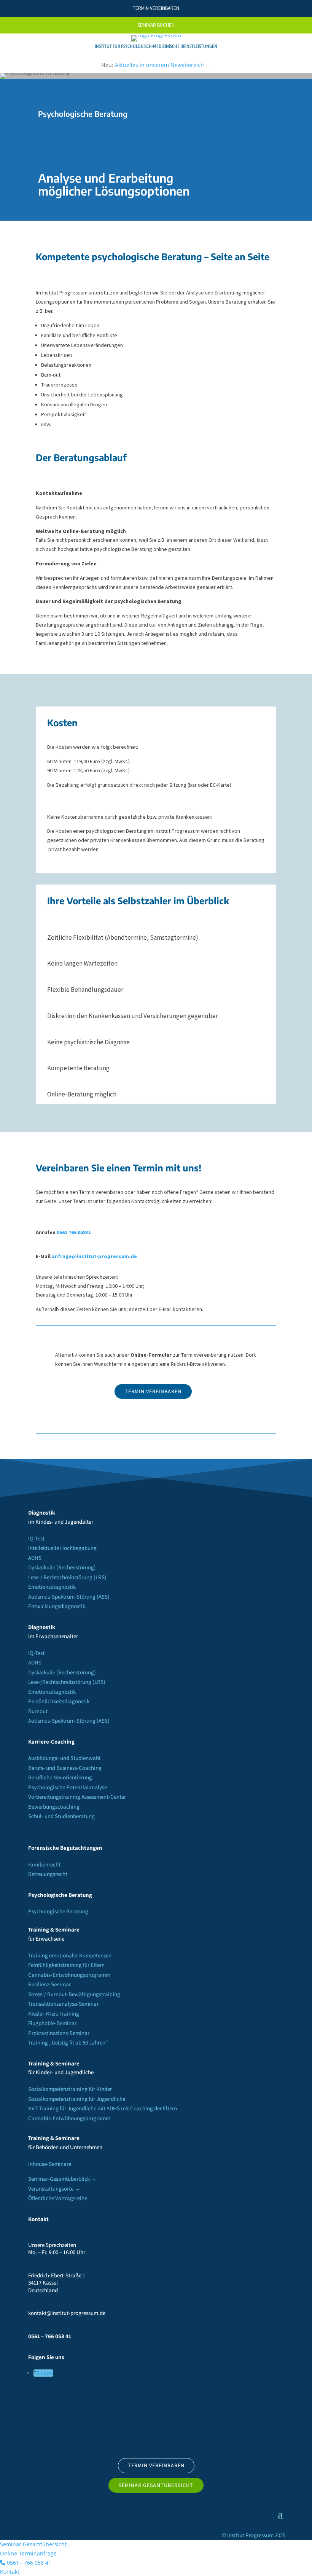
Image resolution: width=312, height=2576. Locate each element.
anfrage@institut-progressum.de (94, 1256)
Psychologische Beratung (58, 1911)
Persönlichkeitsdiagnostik (59, 1701)
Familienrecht (44, 1864)
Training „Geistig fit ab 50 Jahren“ (68, 2042)
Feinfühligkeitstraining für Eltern (66, 1965)
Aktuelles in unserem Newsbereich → (163, 65)
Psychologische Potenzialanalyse (68, 1787)
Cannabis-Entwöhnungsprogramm (69, 1975)
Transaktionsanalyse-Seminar (63, 2004)
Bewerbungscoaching (54, 1807)
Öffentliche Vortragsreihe (58, 2198)
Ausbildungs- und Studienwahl (64, 1758)
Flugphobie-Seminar (52, 2023)
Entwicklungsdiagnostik (57, 1606)
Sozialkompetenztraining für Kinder (70, 2089)
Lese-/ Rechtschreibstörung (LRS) (67, 1577)
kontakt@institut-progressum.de (67, 2313)
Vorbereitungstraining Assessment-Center (77, 1797)
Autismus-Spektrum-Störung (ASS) (69, 1597)
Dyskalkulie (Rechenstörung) (62, 1567)
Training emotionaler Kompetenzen (70, 1955)
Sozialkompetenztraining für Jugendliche (77, 2099)
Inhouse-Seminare (50, 2164)
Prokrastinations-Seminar (59, 2033)
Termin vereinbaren (153, 1391)
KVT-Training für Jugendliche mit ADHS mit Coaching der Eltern (103, 2108)
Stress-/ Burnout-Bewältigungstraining (74, 1994)
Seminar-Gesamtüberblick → (62, 2179)
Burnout (38, 1711)
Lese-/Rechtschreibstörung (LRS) (67, 1682)
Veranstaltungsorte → (54, 2189)
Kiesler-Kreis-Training (54, 2014)
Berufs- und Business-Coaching (65, 1768)
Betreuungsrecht (48, 1874)
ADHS (35, 1558)
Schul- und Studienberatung (61, 1816)
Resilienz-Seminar (49, 1984)
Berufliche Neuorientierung (60, 1777)
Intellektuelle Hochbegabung (62, 1548)
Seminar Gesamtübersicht (156, 2485)
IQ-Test (36, 1538)
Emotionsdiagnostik (52, 1587)
